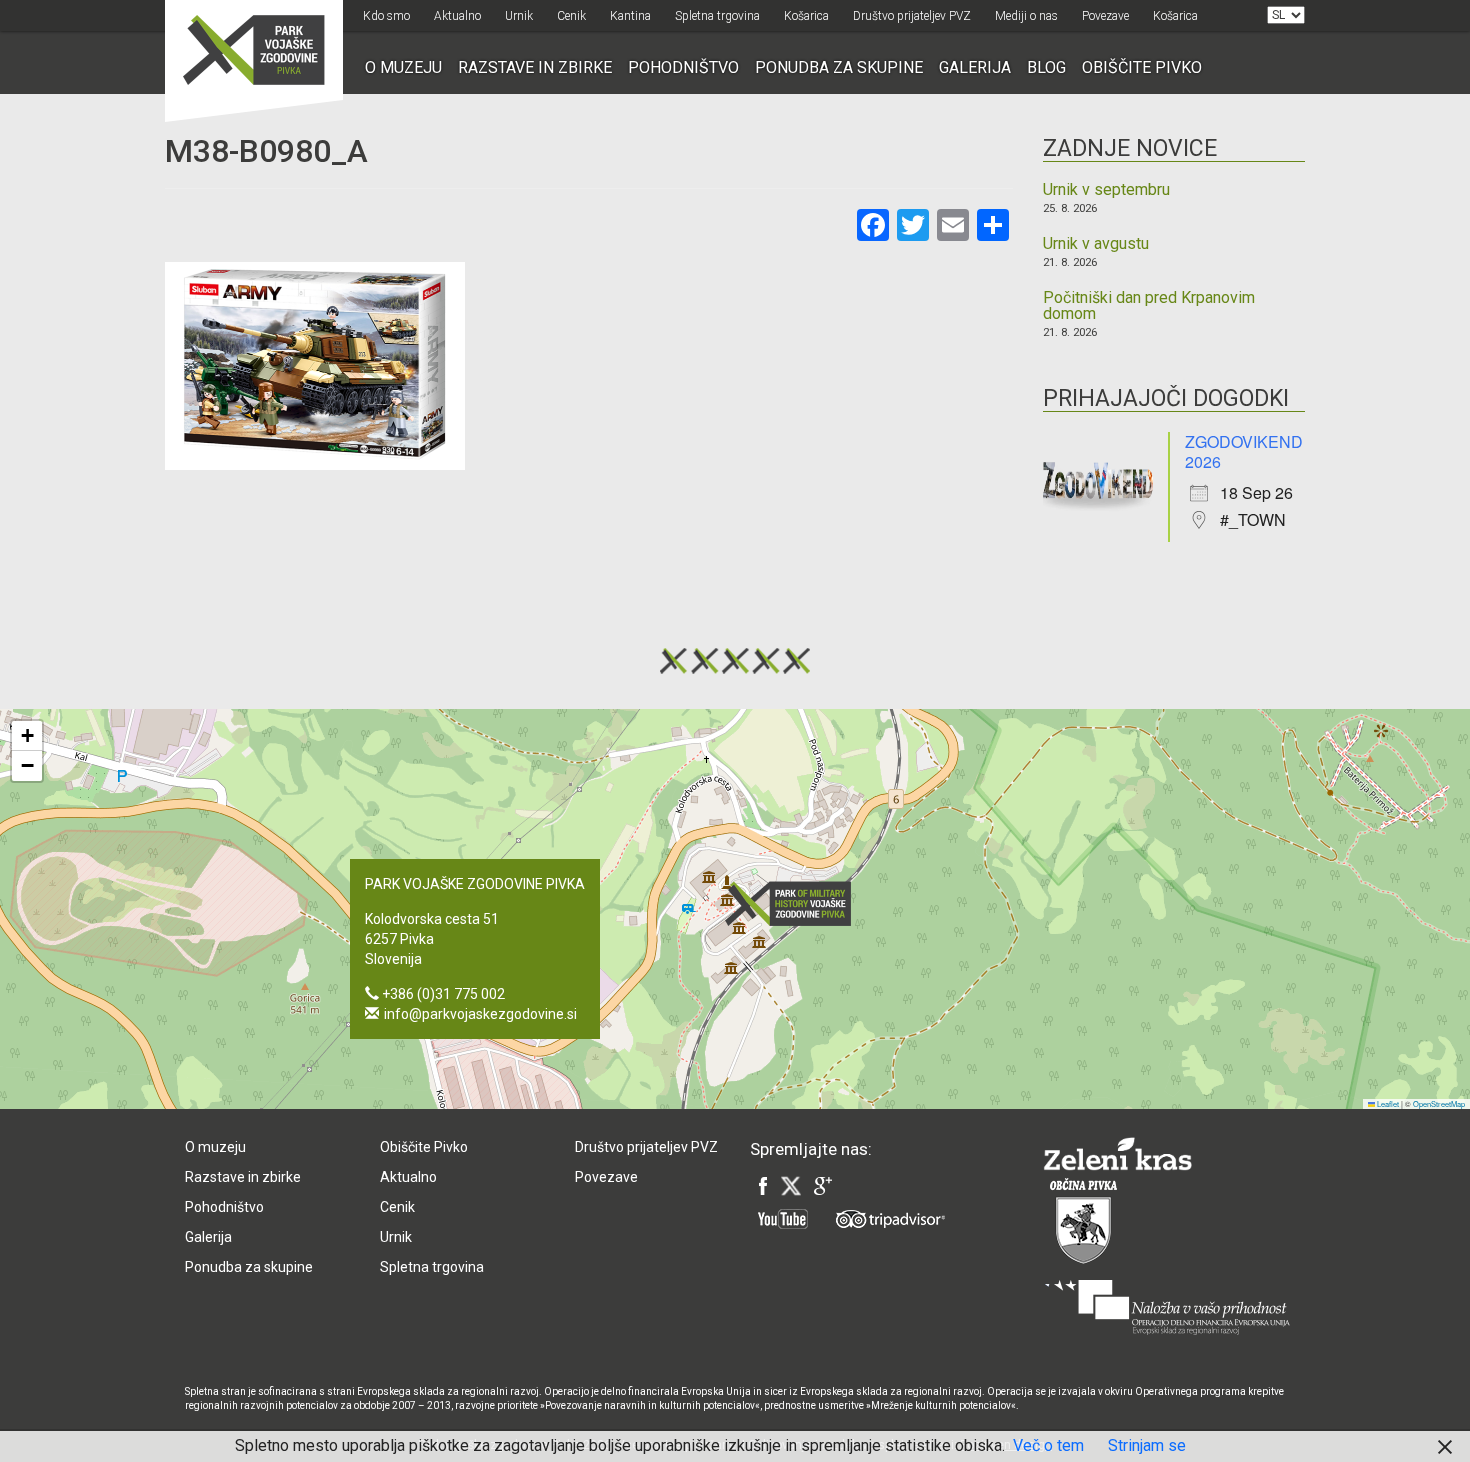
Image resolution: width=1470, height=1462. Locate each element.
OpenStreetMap (1439, 1103)
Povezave (1105, 16)
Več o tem (1048, 1445)
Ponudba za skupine (839, 67)
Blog (1046, 67)
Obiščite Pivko (1142, 67)
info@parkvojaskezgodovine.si (480, 1014)
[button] (794, 903)
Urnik (519, 16)
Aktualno (457, 16)
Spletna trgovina (717, 16)
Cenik (571, 16)
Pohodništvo (683, 67)
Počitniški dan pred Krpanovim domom (1149, 306)
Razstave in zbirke (535, 67)
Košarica (806, 16)
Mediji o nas (1026, 16)
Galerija (975, 67)
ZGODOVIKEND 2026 (1244, 451)
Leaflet (1387, 1103)
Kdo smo (386, 16)
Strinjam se (1147, 1445)
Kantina (630, 16)
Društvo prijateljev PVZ (912, 16)
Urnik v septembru (1106, 190)
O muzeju (403, 67)
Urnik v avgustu (1096, 244)
